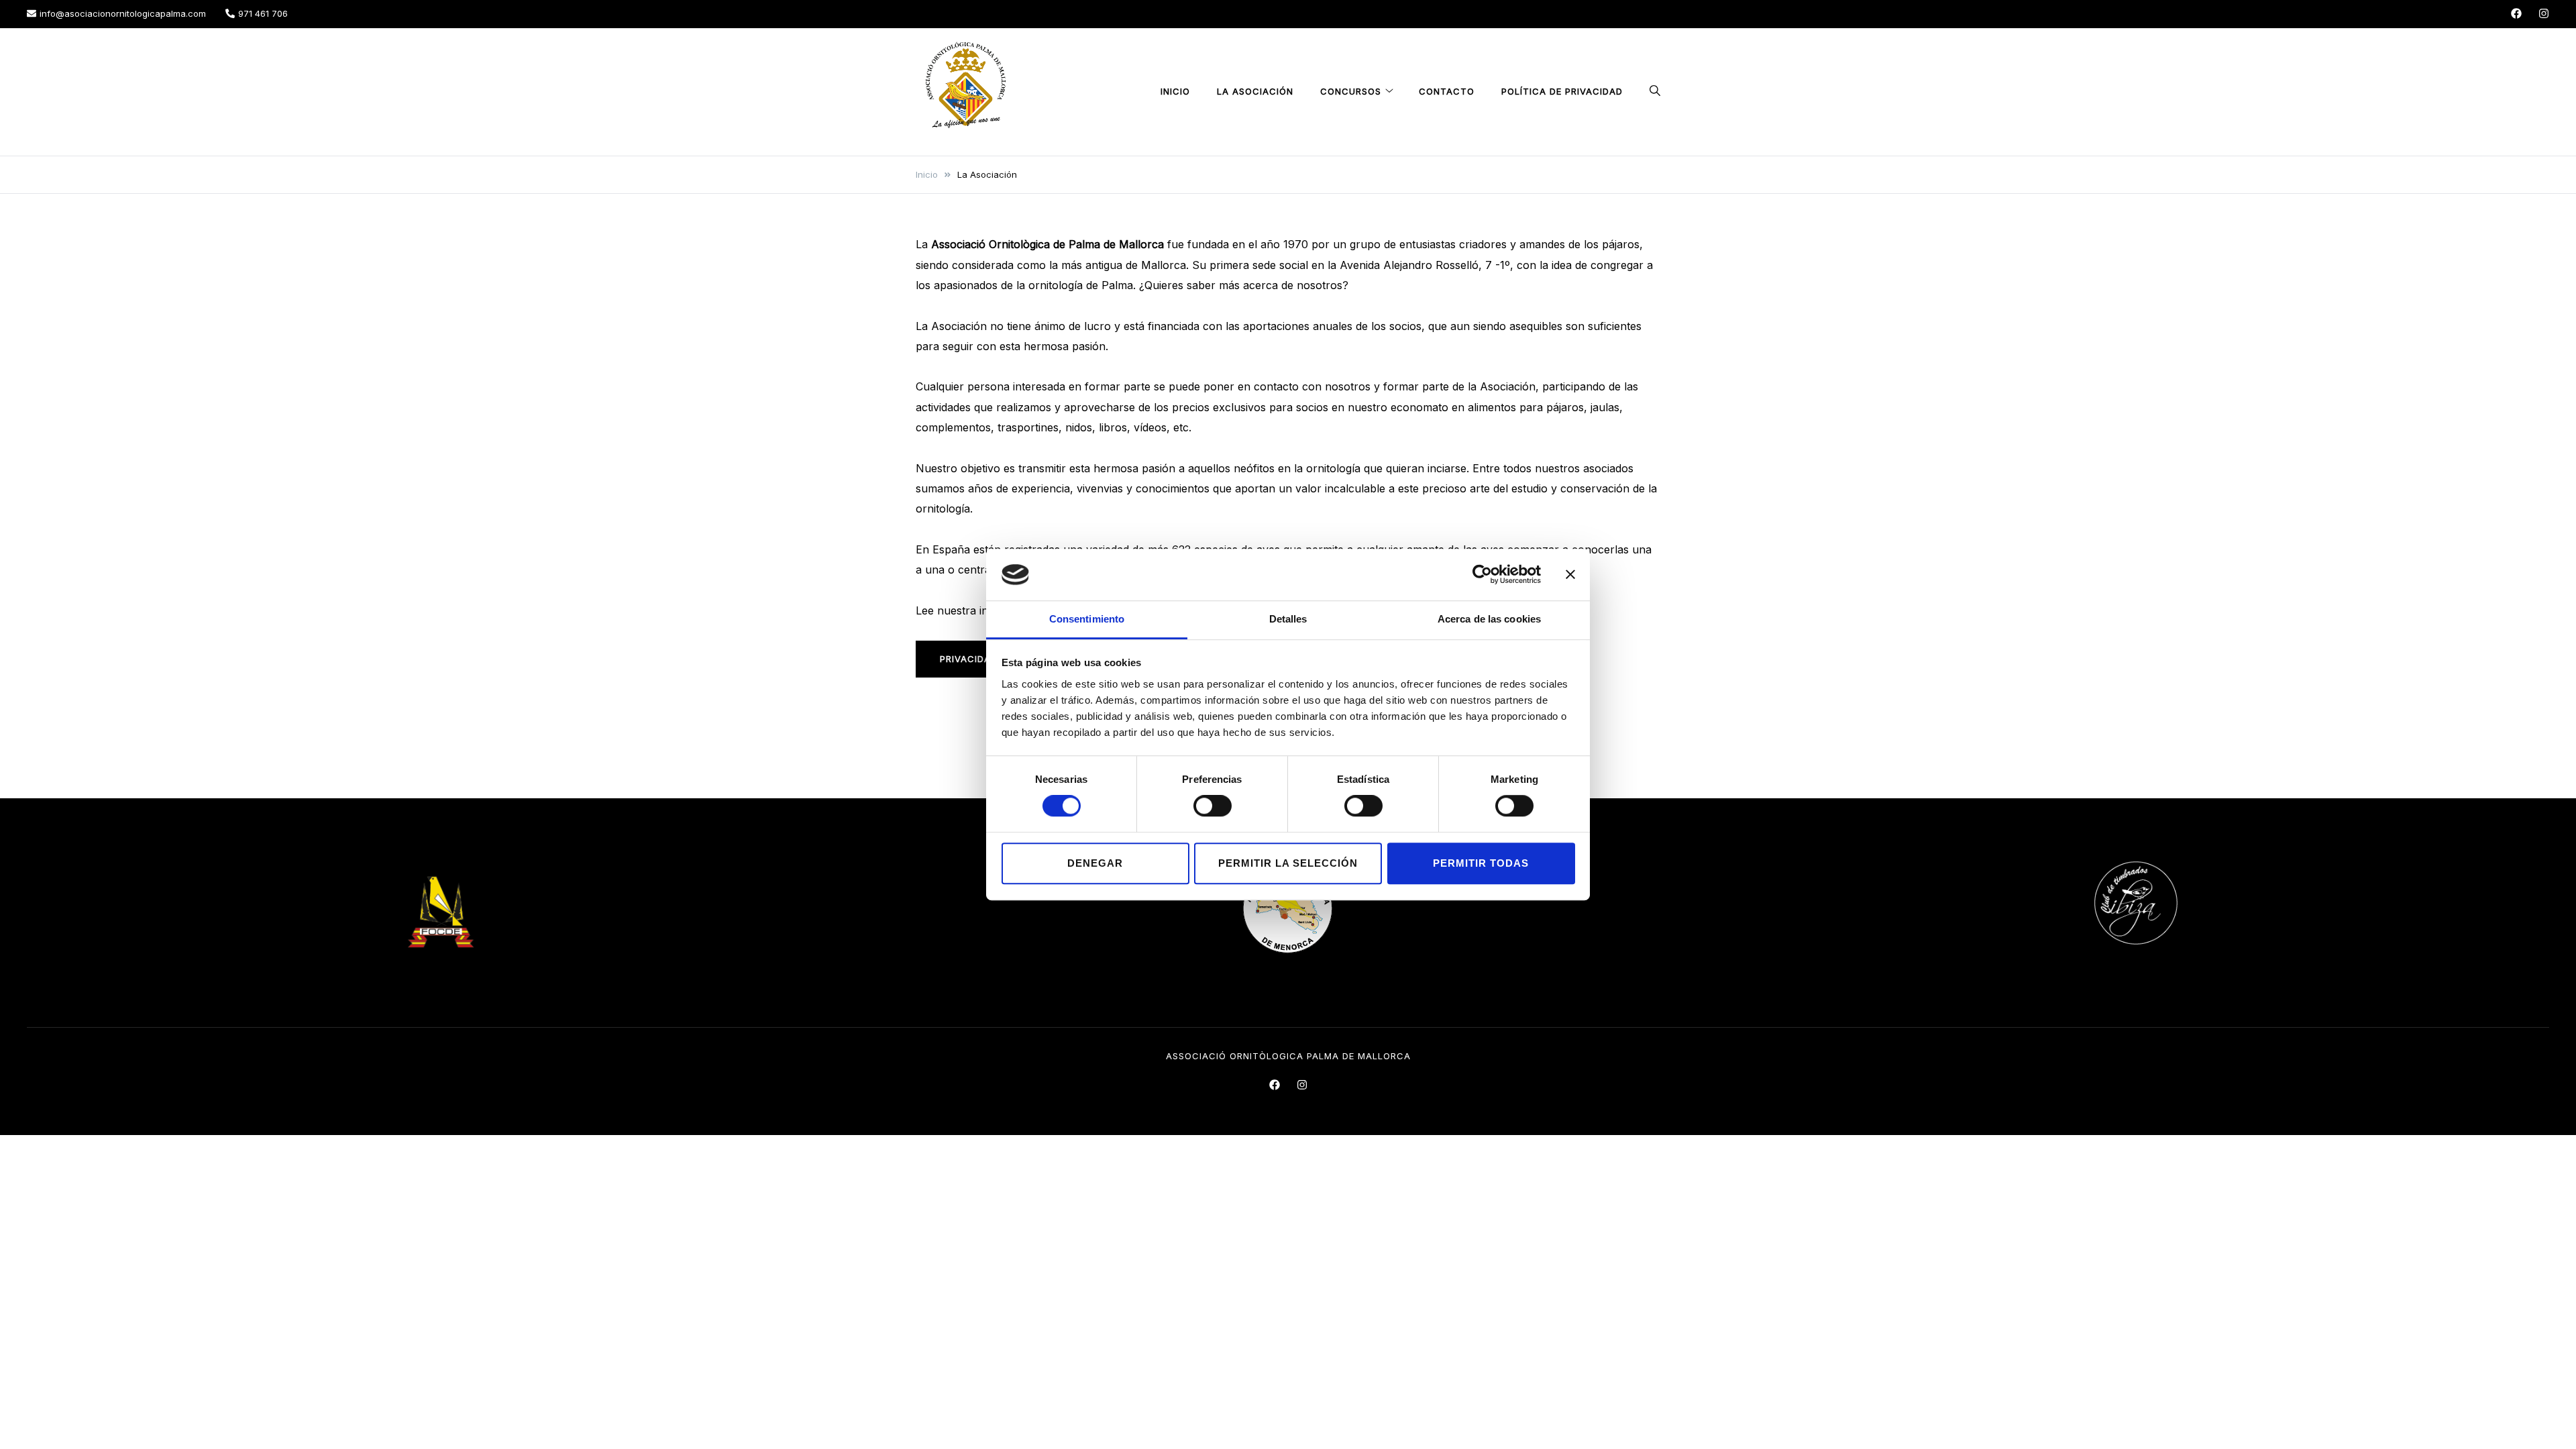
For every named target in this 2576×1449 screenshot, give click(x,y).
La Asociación (1255, 91)
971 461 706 (263, 13)
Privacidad (969, 659)
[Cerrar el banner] (1570, 575)
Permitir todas (1481, 863)
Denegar (1095, 863)
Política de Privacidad (1562, 91)
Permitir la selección (1288, 863)
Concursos (1351, 91)
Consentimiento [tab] (1087, 619)
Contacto (1447, 91)
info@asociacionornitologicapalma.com (123, 13)
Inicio (1175, 91)
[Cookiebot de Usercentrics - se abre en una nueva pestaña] (1482, 575)
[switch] (1213, 806)
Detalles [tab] (1288, 619)
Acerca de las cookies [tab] (1489, 619)
